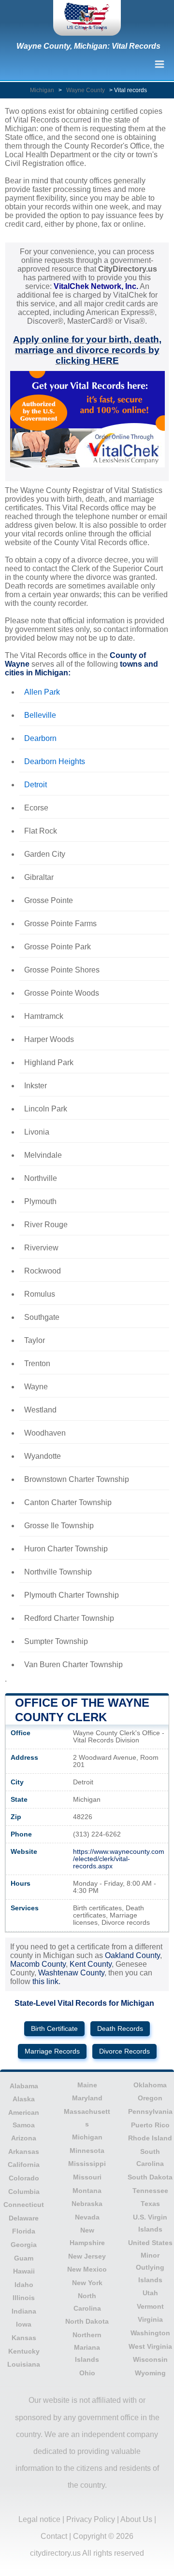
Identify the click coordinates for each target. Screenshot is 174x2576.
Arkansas (24, 2151)
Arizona (24, 2138)
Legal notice (39, 2519)
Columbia (24, 2192)
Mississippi (87, 2164)
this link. (46, 1981)
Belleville (40, 715)
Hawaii (24, 2271)
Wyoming (150, 2373)
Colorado (24, 2178)
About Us (136, 2519)
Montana (87, 2191)
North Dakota (87, 2321)
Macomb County (38, 1964)
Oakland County (132, 1955)
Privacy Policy (91, 2519)
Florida (24, 2231)
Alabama (24, 2086)
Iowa (24, 2324)
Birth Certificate (54, 2029)
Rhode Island (150, 2138)
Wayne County (86, 90)
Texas (150, 2204)
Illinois (24, 2298)
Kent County (91, 1964)
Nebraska (87, 2204)
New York (87, 2283)
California (24, 2165)
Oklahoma (150, 2085)
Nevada (87, 2217)
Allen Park (42, 692)
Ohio (87, 2373)
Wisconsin (150, 2359)
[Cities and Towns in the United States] (87, 18)
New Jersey (87, 2256)
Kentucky (24, 2351)
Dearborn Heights (55, 761)
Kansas (24, 2338)
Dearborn (40, 738)
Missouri (87, 2177)
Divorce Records (124, 2051)
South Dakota (150, 2177)
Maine (87, 2085)
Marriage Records (52, 2051)
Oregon (150, 2098)
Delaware (24, 2218)
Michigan (42, 90)
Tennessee (150, 2191)
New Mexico (87, 2269)
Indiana (24, 2311)
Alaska (24, 2099)
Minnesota (87, 2151)
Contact (54, 2536)
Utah (150, 2293)
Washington (150, 2333)
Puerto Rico (150, 2125)
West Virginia (150, 2346)
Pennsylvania (150, 2111)
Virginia (150, 2319)
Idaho (24, 2285)
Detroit (36, 785)
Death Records (120, 2029)
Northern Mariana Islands (87, 2347)
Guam (24, 2258)
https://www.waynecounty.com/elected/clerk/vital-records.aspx (119, 1859)
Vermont (150, 2306)
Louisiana (24, 2364)
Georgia (24, 2245)
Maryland (87, 2098)
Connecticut (24, 2205)
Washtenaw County (71, 1973)
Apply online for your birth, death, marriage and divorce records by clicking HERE (87, 350)
